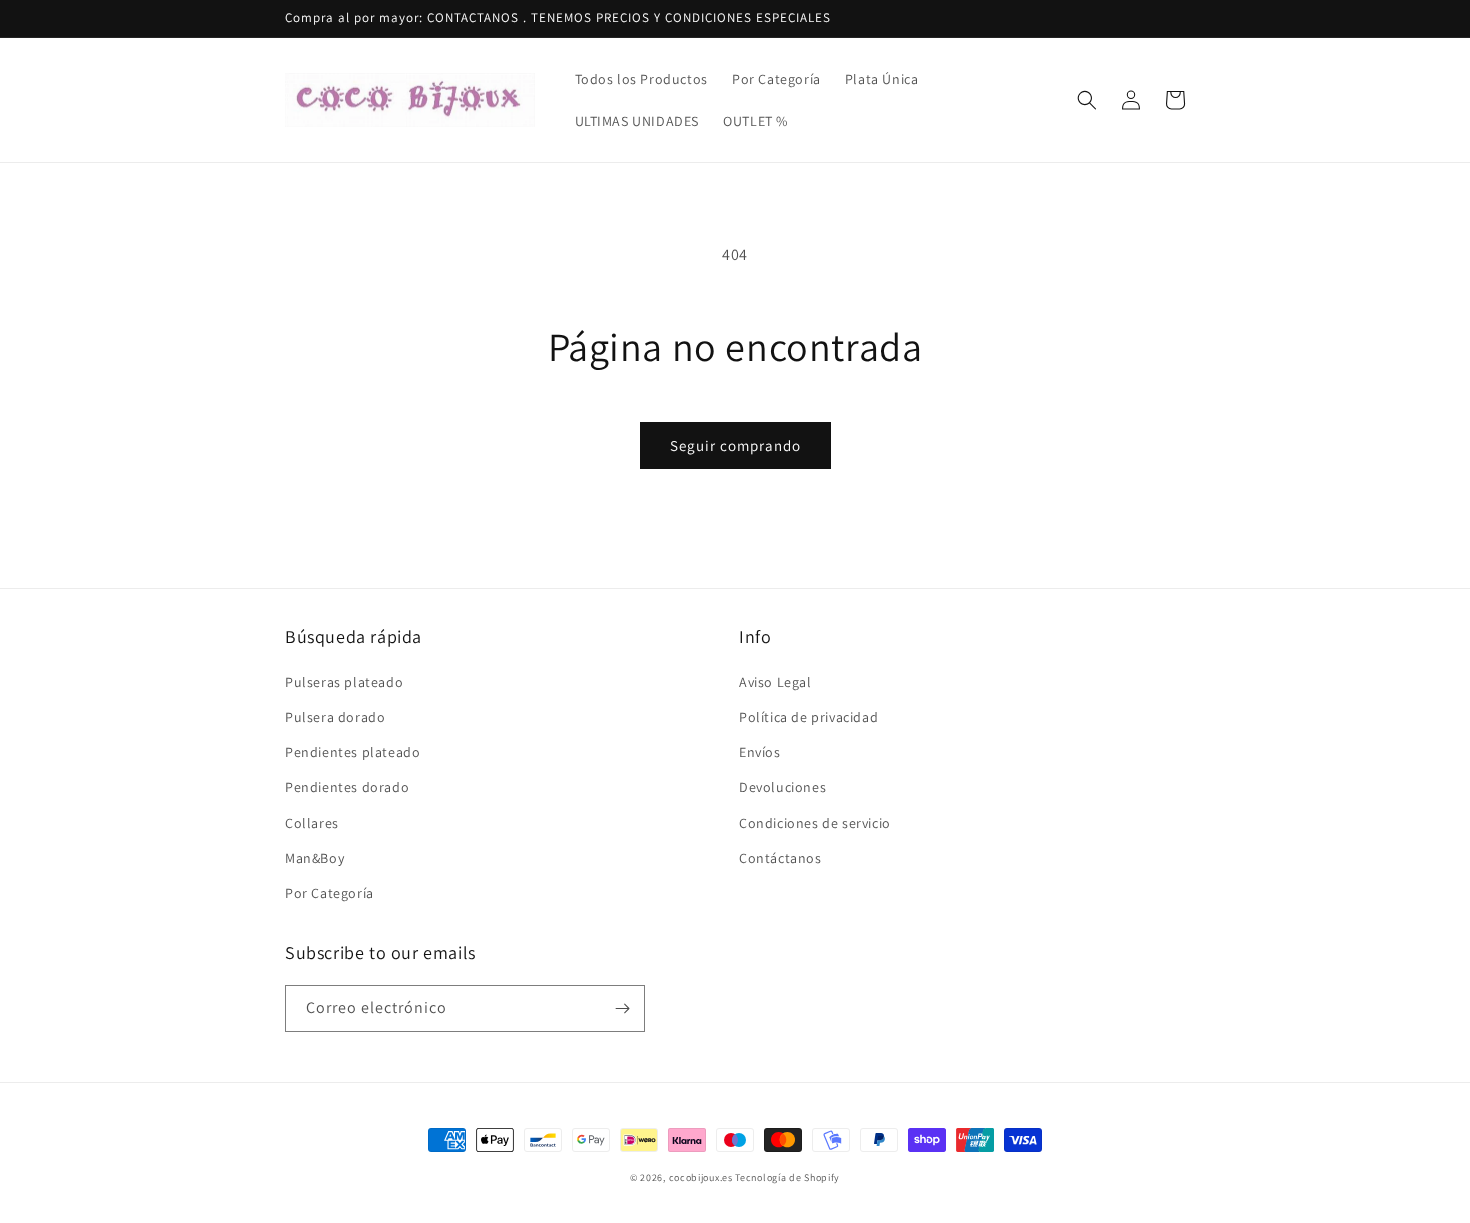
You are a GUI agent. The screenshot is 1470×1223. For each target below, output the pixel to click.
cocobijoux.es (701, 1177)
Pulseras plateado (344, 682)
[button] (1087, 100)
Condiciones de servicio (815, 823)
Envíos (760, 752)
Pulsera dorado (335, 717)
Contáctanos (780, 858)
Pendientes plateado (352, 752)
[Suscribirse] (622, 1008)
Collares (312, 823)
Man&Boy (314, 858)
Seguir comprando (735, 445)
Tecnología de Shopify (787, 1177)
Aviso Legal (775, 682)
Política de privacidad (808, 717)
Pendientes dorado (347, 787)
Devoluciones (782, 787)
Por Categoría (329, 893)
